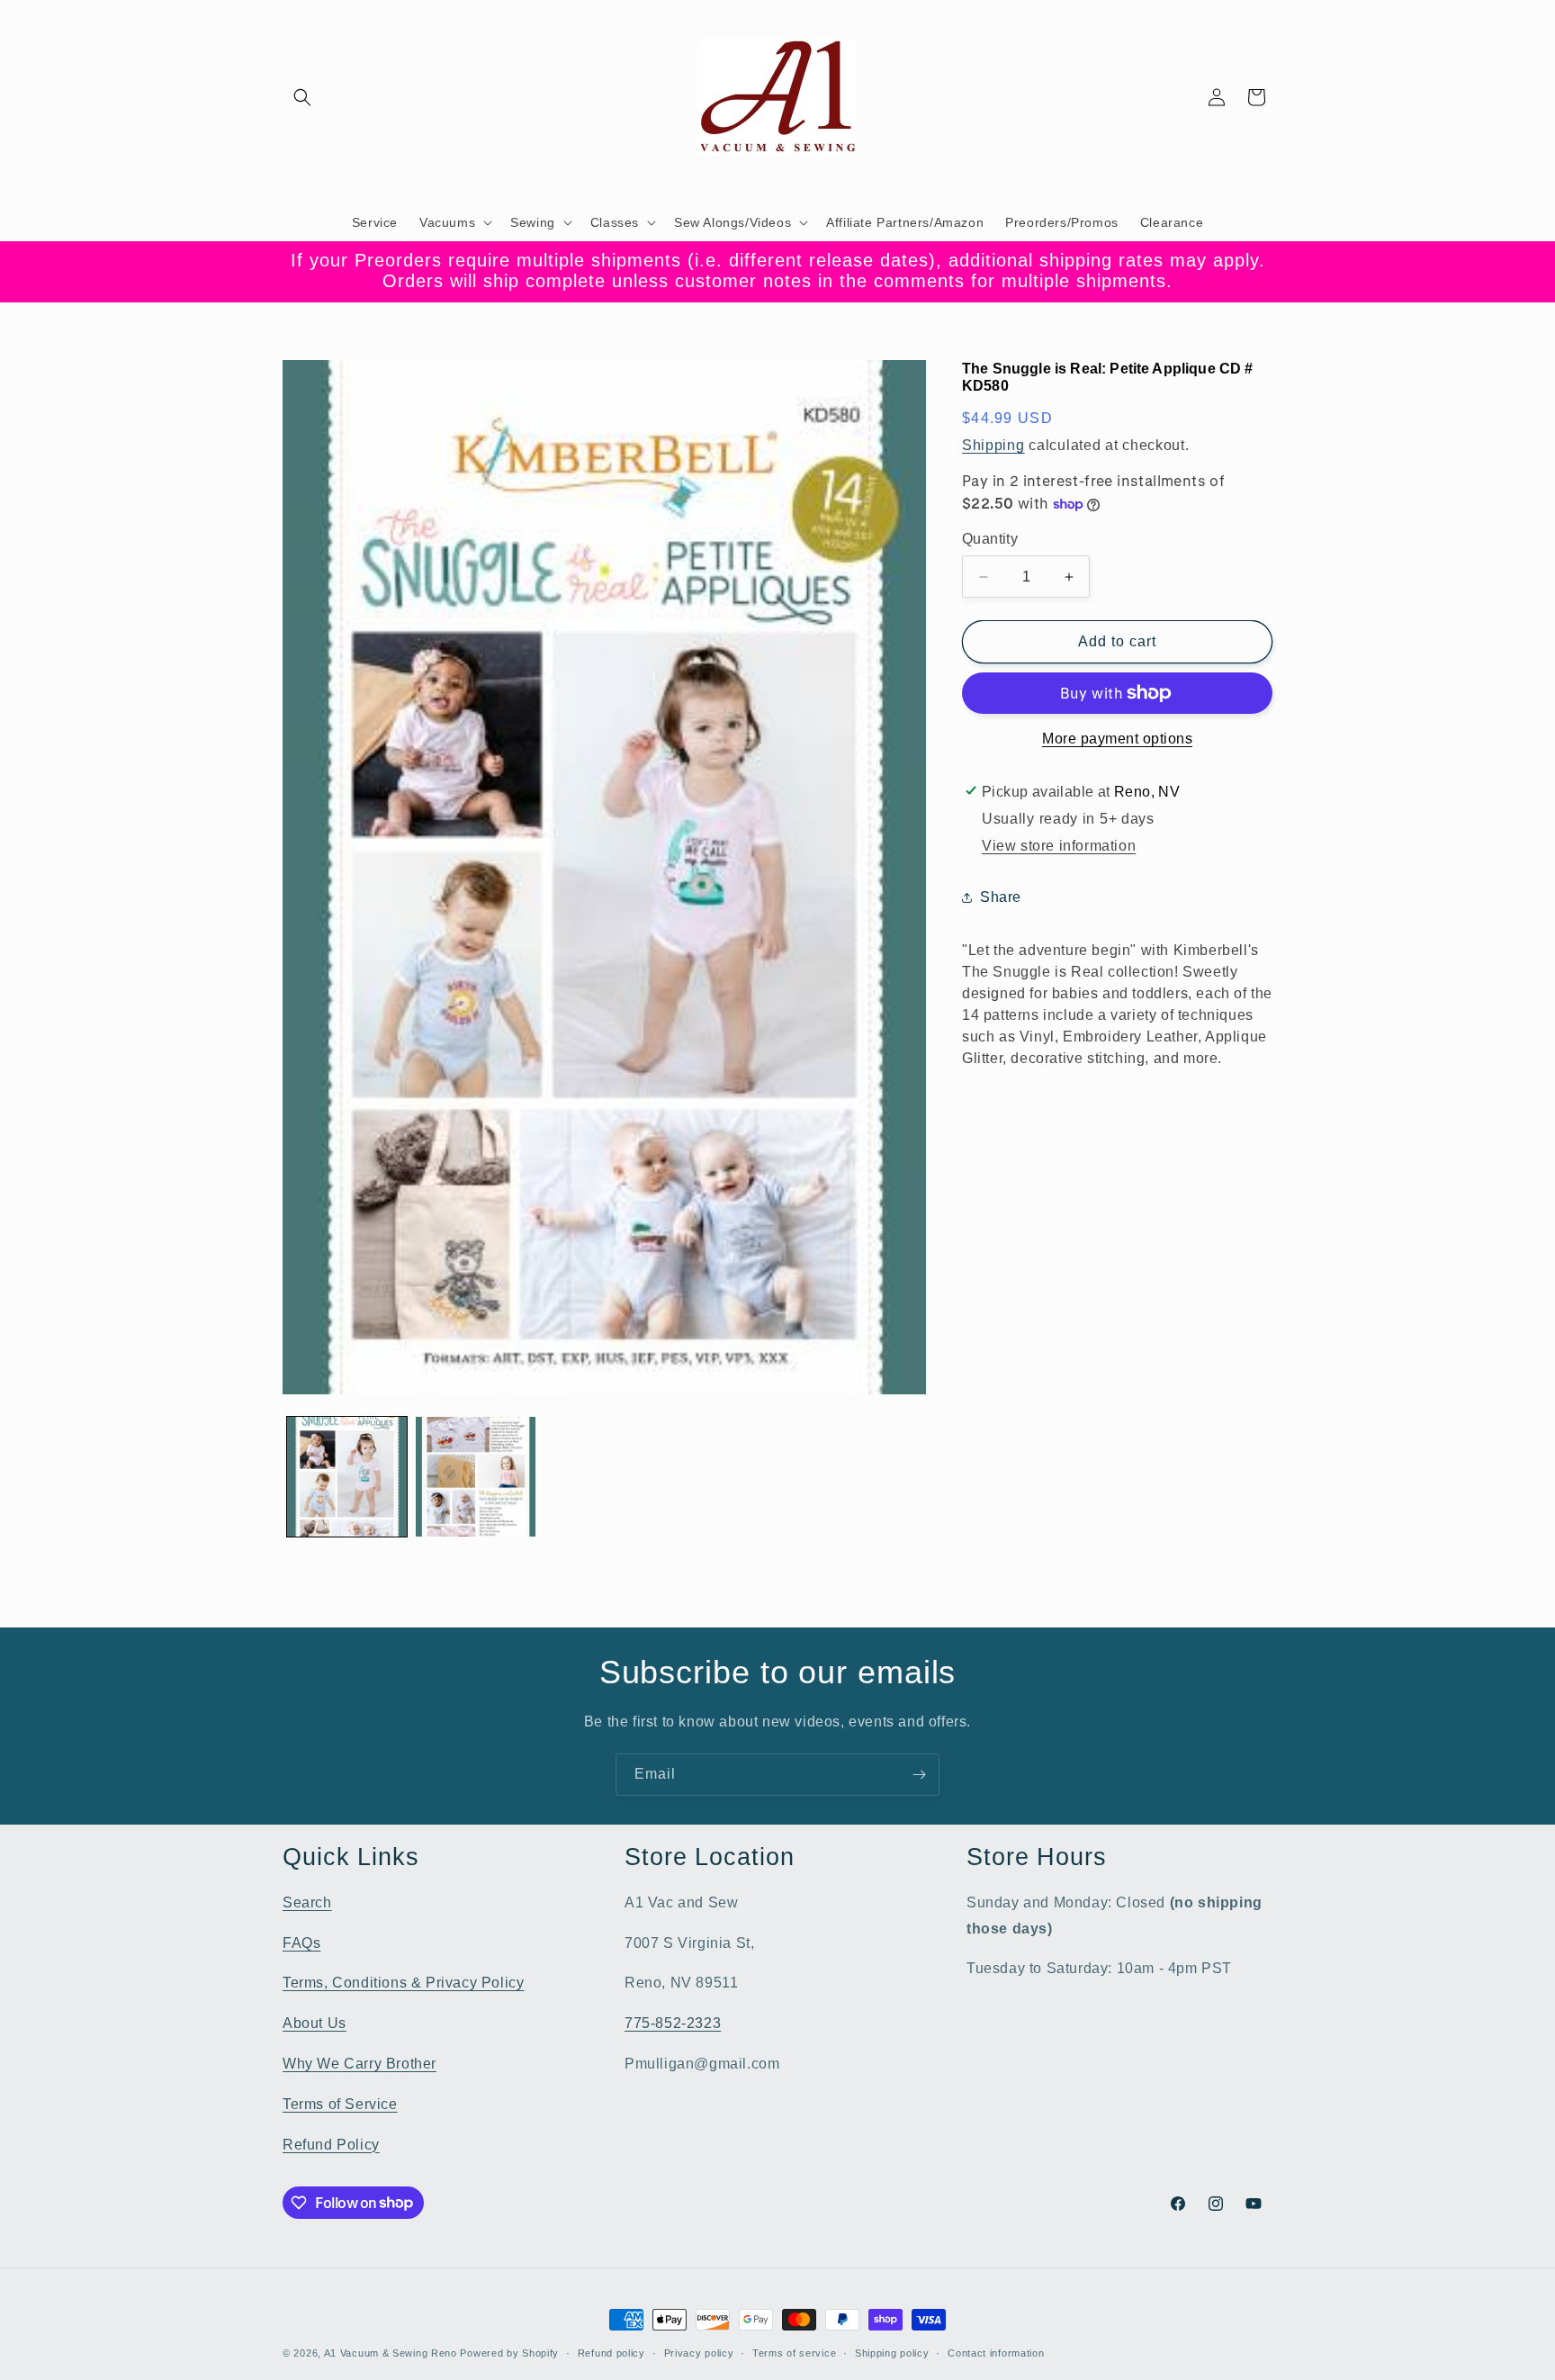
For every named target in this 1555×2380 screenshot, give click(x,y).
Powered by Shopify (509, 2353)
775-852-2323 (673, 2022)
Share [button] (1001, 897)
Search (307, 1902)
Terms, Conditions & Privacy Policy (403, 1983)
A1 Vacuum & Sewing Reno (391, 2353)
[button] (302, 97)
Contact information (996, 2352)
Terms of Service (340, 2103)
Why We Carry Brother (360, 2063)
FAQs (301, 1942)
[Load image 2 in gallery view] (476, 1477)
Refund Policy (331, 2144)
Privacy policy (699, 2352)
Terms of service (794, 2352)
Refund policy (611, 2352)
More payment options (1117, 739)
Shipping (993, 445)
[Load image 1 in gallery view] (347, 1477)
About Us (315, 2022)
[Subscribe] (919, 1775)
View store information (1059, 846)
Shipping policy (892, 2352)
